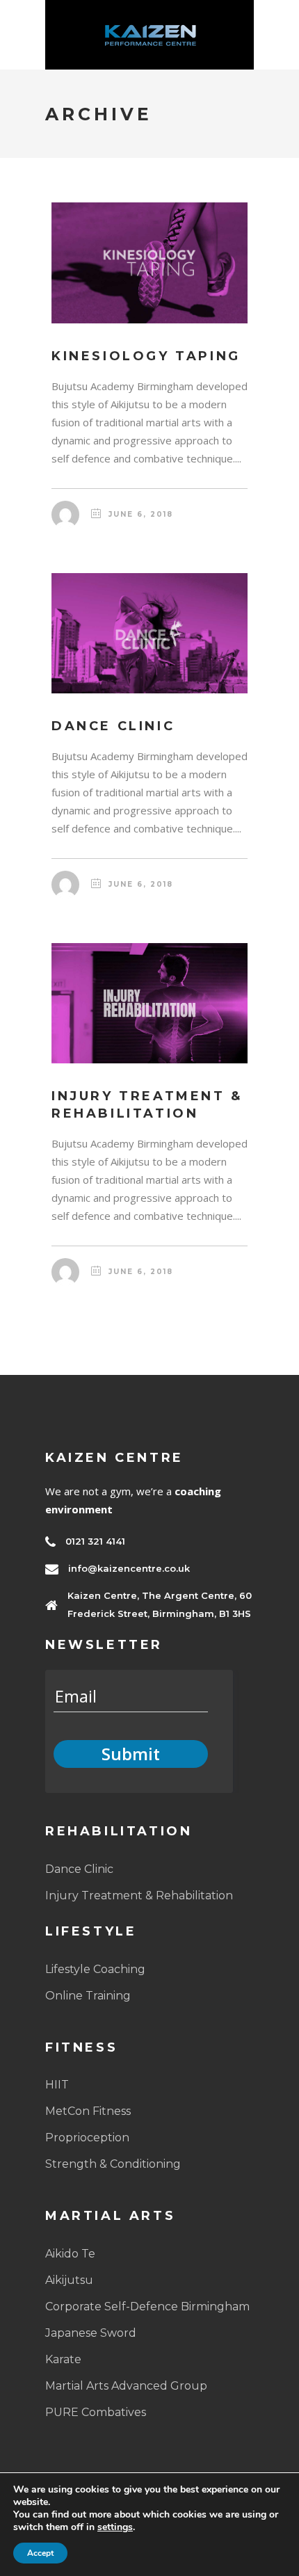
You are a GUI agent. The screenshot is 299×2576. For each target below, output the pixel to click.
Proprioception (87, 2138)
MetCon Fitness (88, 2111)
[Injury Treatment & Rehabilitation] (149, 1004)
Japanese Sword (91, 2333)
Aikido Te (70, 2254)
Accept (40, 2553)
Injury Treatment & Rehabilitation (139, 1895)
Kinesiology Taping (146, 356)
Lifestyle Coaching (95, 1969)
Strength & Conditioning (113, 2164)
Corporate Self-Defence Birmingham (147, 2307)
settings (115, 2527)
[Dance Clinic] (149, 634)
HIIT (57, 2085)
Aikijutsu (69, 2280)
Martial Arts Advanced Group (126, 2386)
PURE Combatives (96, 2412)
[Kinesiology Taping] (149, 263)
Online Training (88, 1996)
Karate (63, 2359)
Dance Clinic (113, 726)
